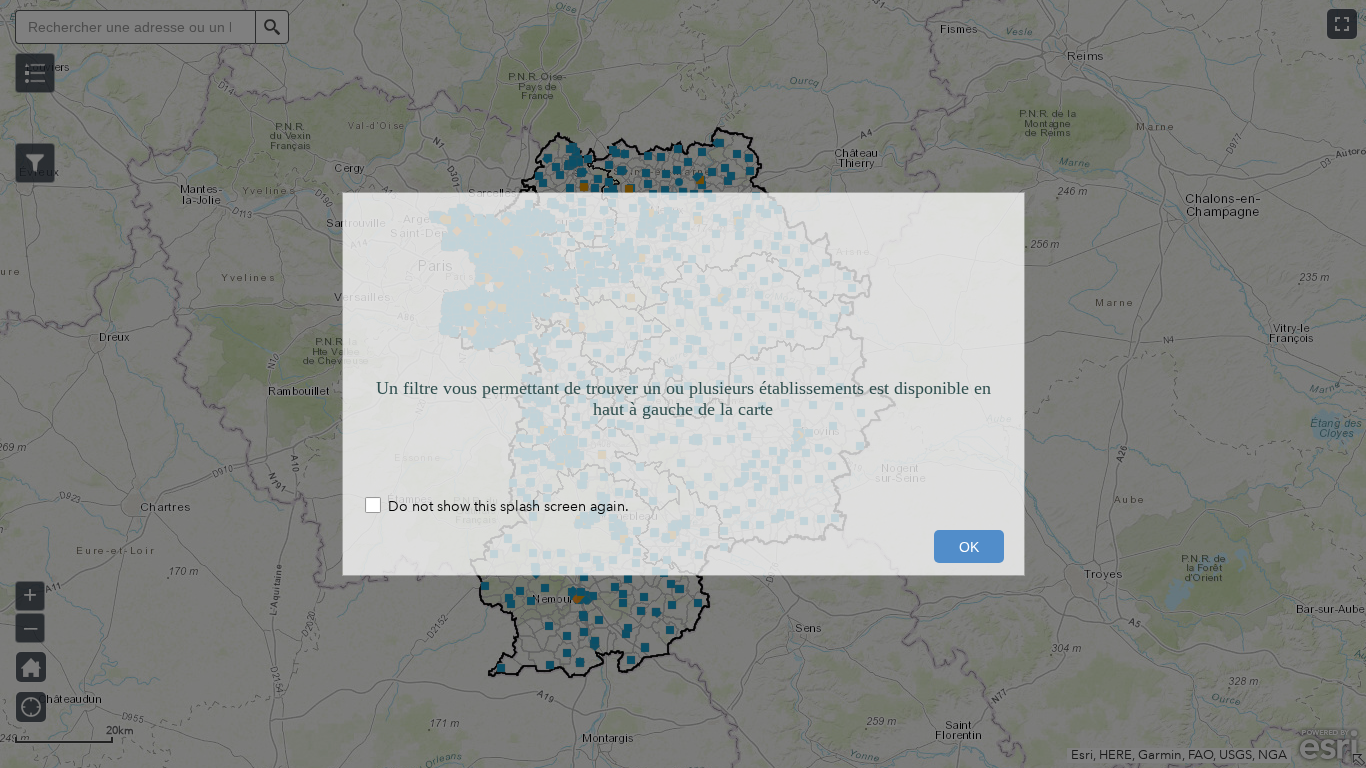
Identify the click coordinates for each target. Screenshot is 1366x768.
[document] (683, 339)
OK (969, 547)
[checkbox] (683, 507)
